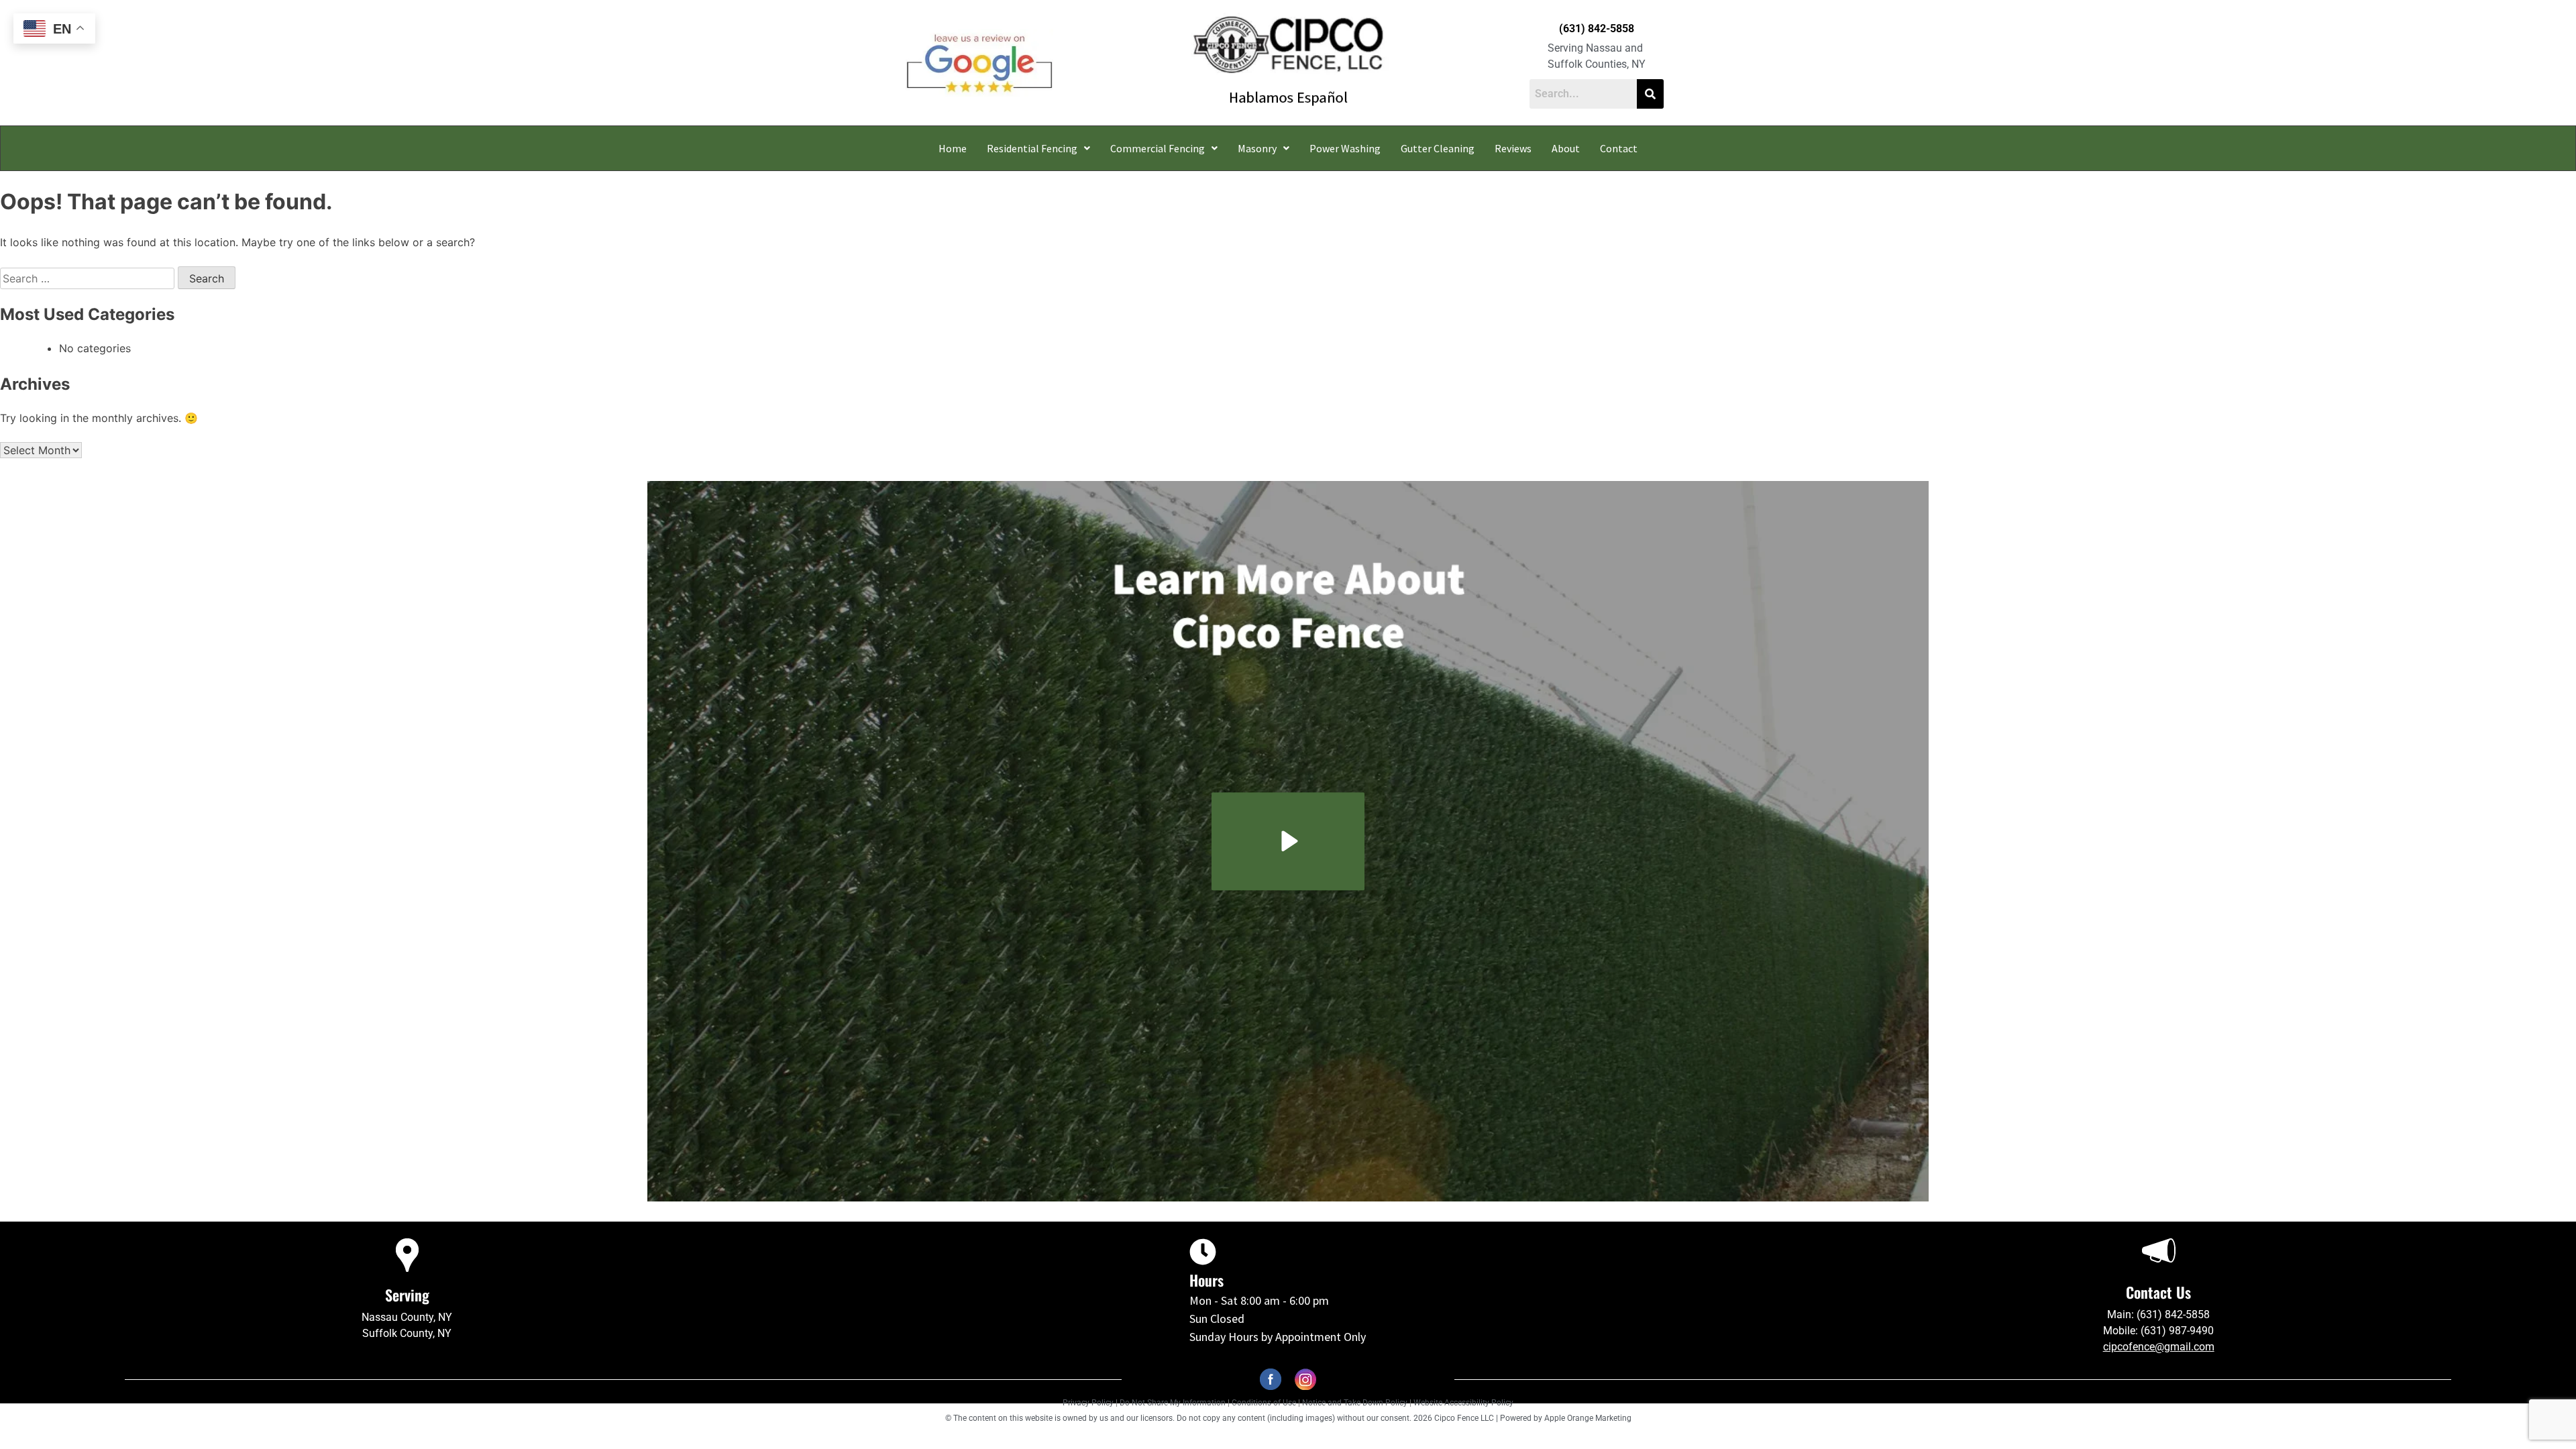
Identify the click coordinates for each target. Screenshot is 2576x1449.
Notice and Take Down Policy (1356, 1403)
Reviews (1513, 148)
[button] (1038, 148)
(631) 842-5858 (1597, 29)
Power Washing (1345, 148)
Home (953, 148)
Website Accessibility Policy (1463, 1403)
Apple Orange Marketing (1588, 1418)
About (1566, 148)
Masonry (1257, 148)
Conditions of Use (1264, 1403)
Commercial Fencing (1158, 148)
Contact (1619, 148)
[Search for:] (89, 278)
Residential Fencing (1032, 148)
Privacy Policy (1088, 1403)
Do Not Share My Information (1173, 1403)
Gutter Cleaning (1438, 148)
